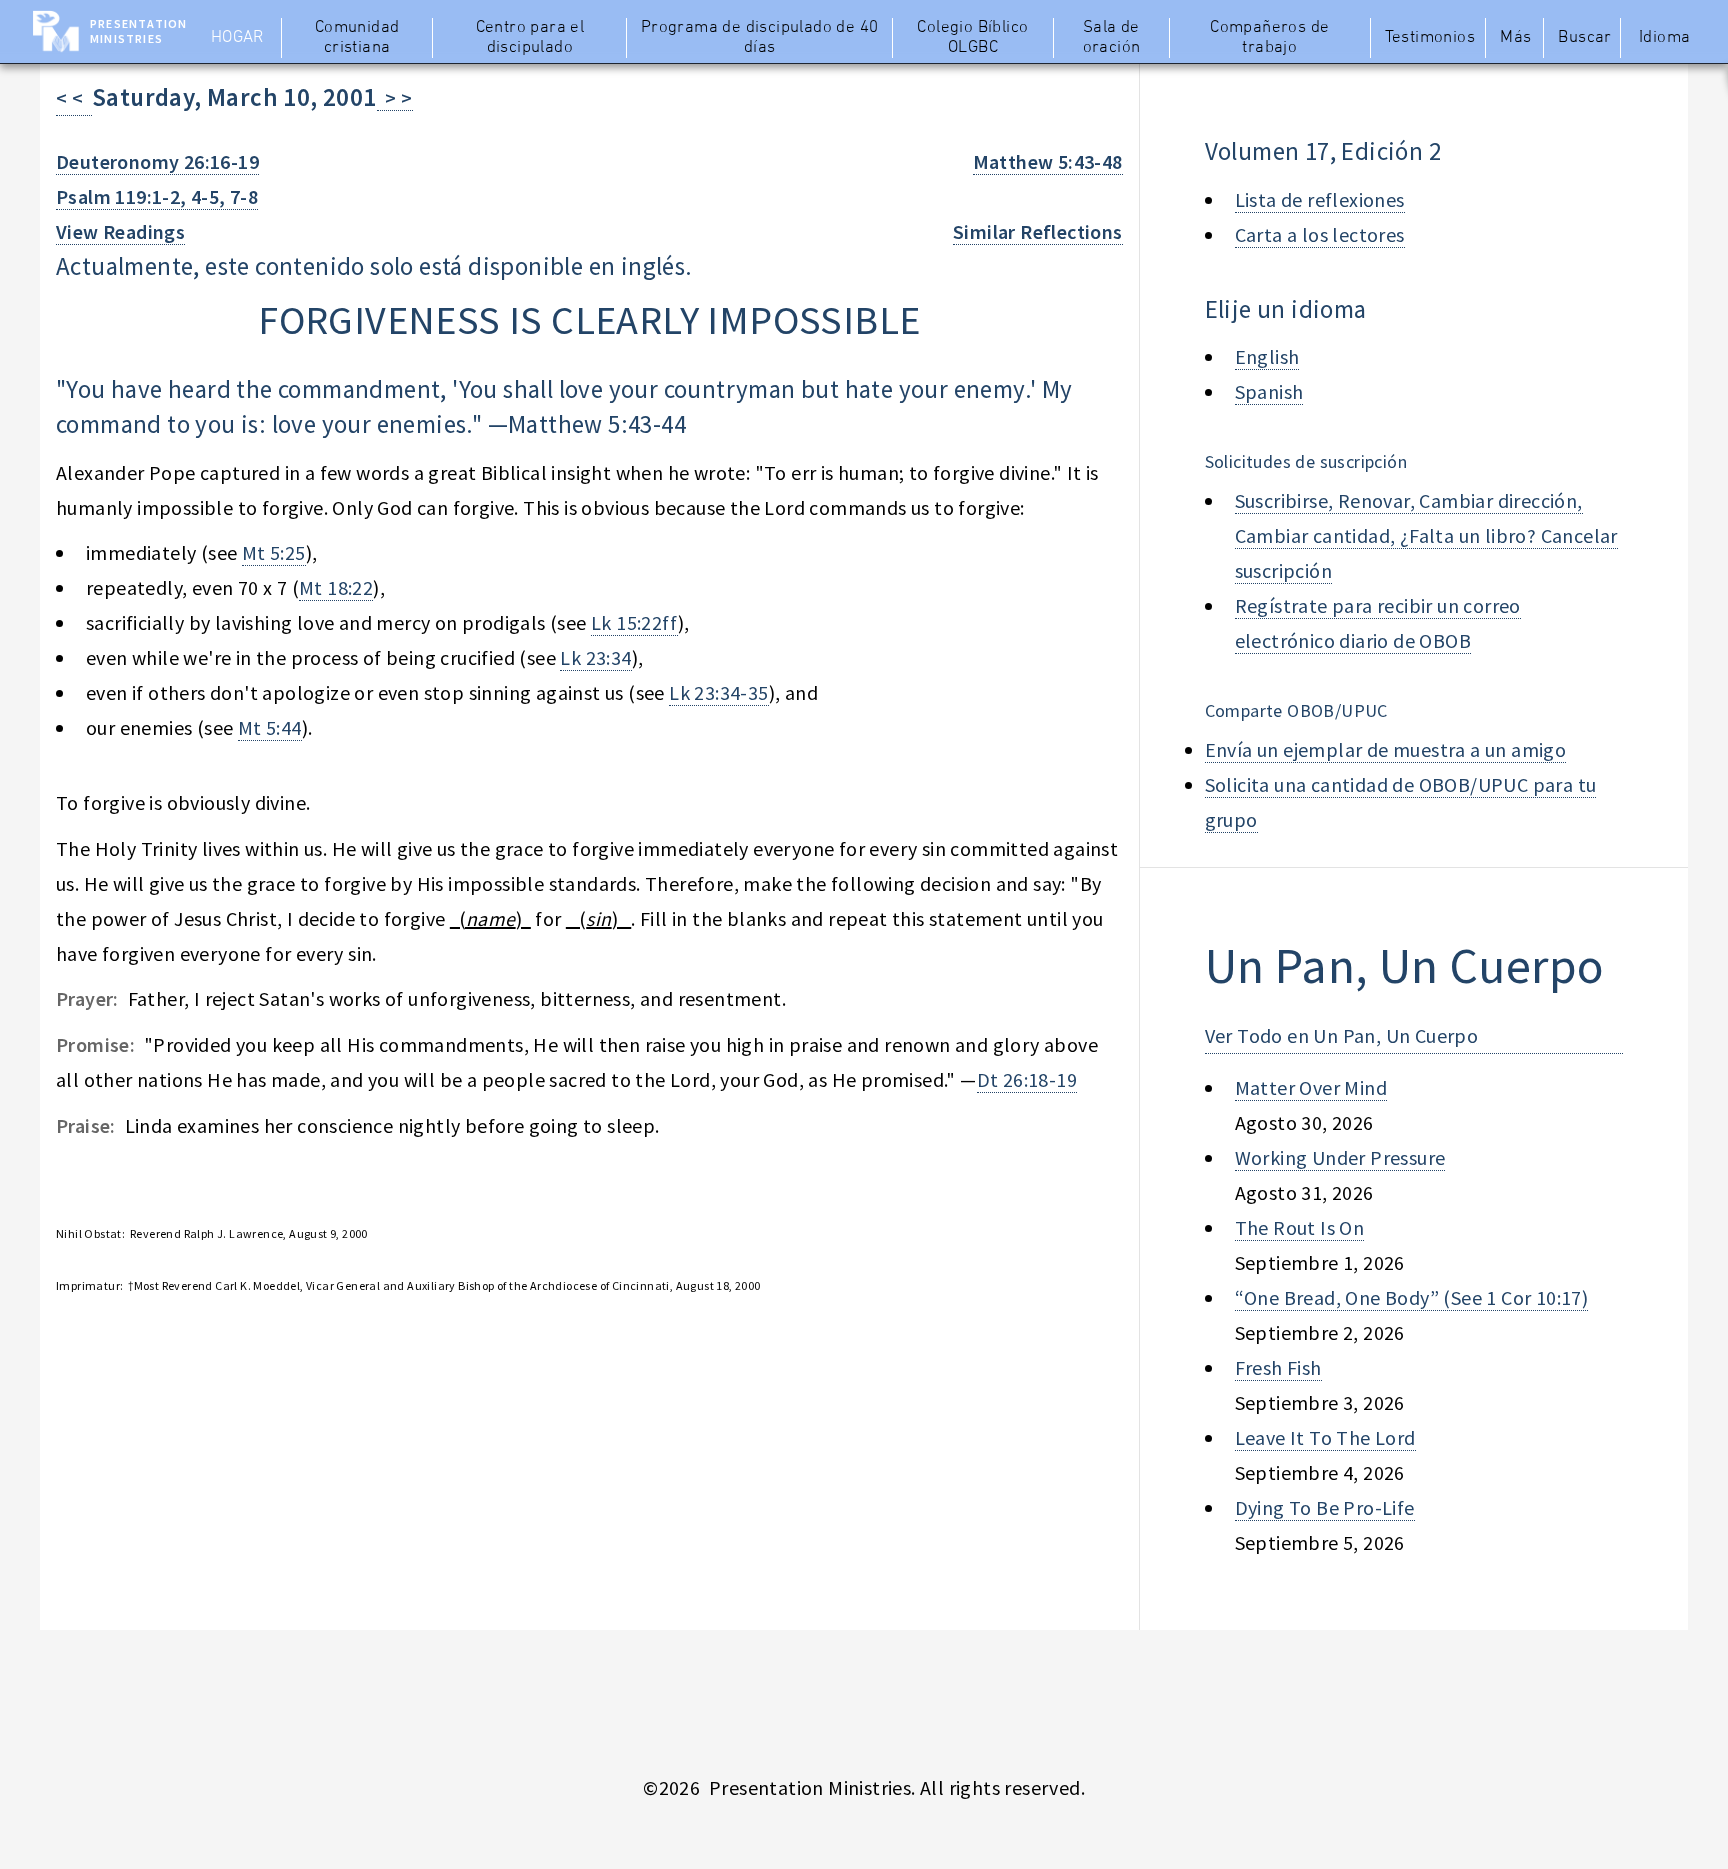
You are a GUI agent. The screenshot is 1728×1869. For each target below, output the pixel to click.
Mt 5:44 (270, 727)
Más (1515, 38)
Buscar (1584, 38)
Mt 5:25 (274, 552)
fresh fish (1278, 1367)
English (1267, 356)
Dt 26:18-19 (1027, 1079)
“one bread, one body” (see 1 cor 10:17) (1412, 1297)
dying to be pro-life (1325, 1507)
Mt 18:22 (336, 587)
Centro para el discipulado (530, 38)
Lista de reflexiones (1320, 199)
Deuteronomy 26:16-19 (157, 161)
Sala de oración (1112, 38)
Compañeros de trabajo (1269, 38)
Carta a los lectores (1320, 234)
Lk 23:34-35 (718, 692)
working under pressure (1340, 1157)
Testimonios (1430, 38)
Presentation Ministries (138, 31)
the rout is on (1300, 1227)
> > (395, 97)
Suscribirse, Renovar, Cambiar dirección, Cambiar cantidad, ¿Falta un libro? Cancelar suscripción (1426, 535)
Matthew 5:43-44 (597, 424)
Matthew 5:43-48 (1048, 161)
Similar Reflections (1038, 231)
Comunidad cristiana (357, 38)
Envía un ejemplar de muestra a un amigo (1386, 749)
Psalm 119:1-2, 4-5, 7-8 (157, 196)
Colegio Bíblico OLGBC (972, 38)
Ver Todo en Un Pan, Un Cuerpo (1342, 1035)
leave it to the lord (1325, 1437)
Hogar (237, 38)
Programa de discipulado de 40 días (760, 38)
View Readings (120, 231)
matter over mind (1311, 1087)
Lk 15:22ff (634, 622)
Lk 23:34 (595, 657)
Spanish (1269, 391)
